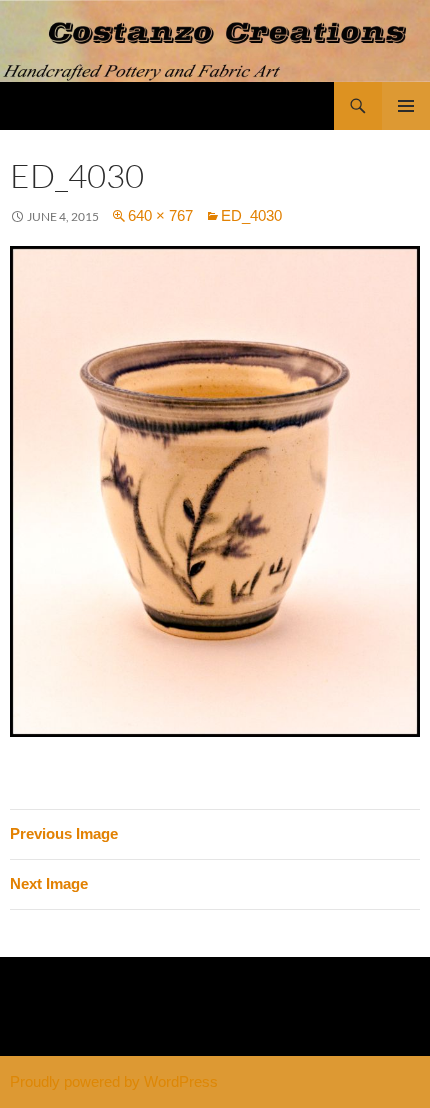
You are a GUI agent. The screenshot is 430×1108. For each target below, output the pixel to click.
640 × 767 (160, 215)
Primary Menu (406, 106)
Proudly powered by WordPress (114, 1081)
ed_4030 (251, 215)
